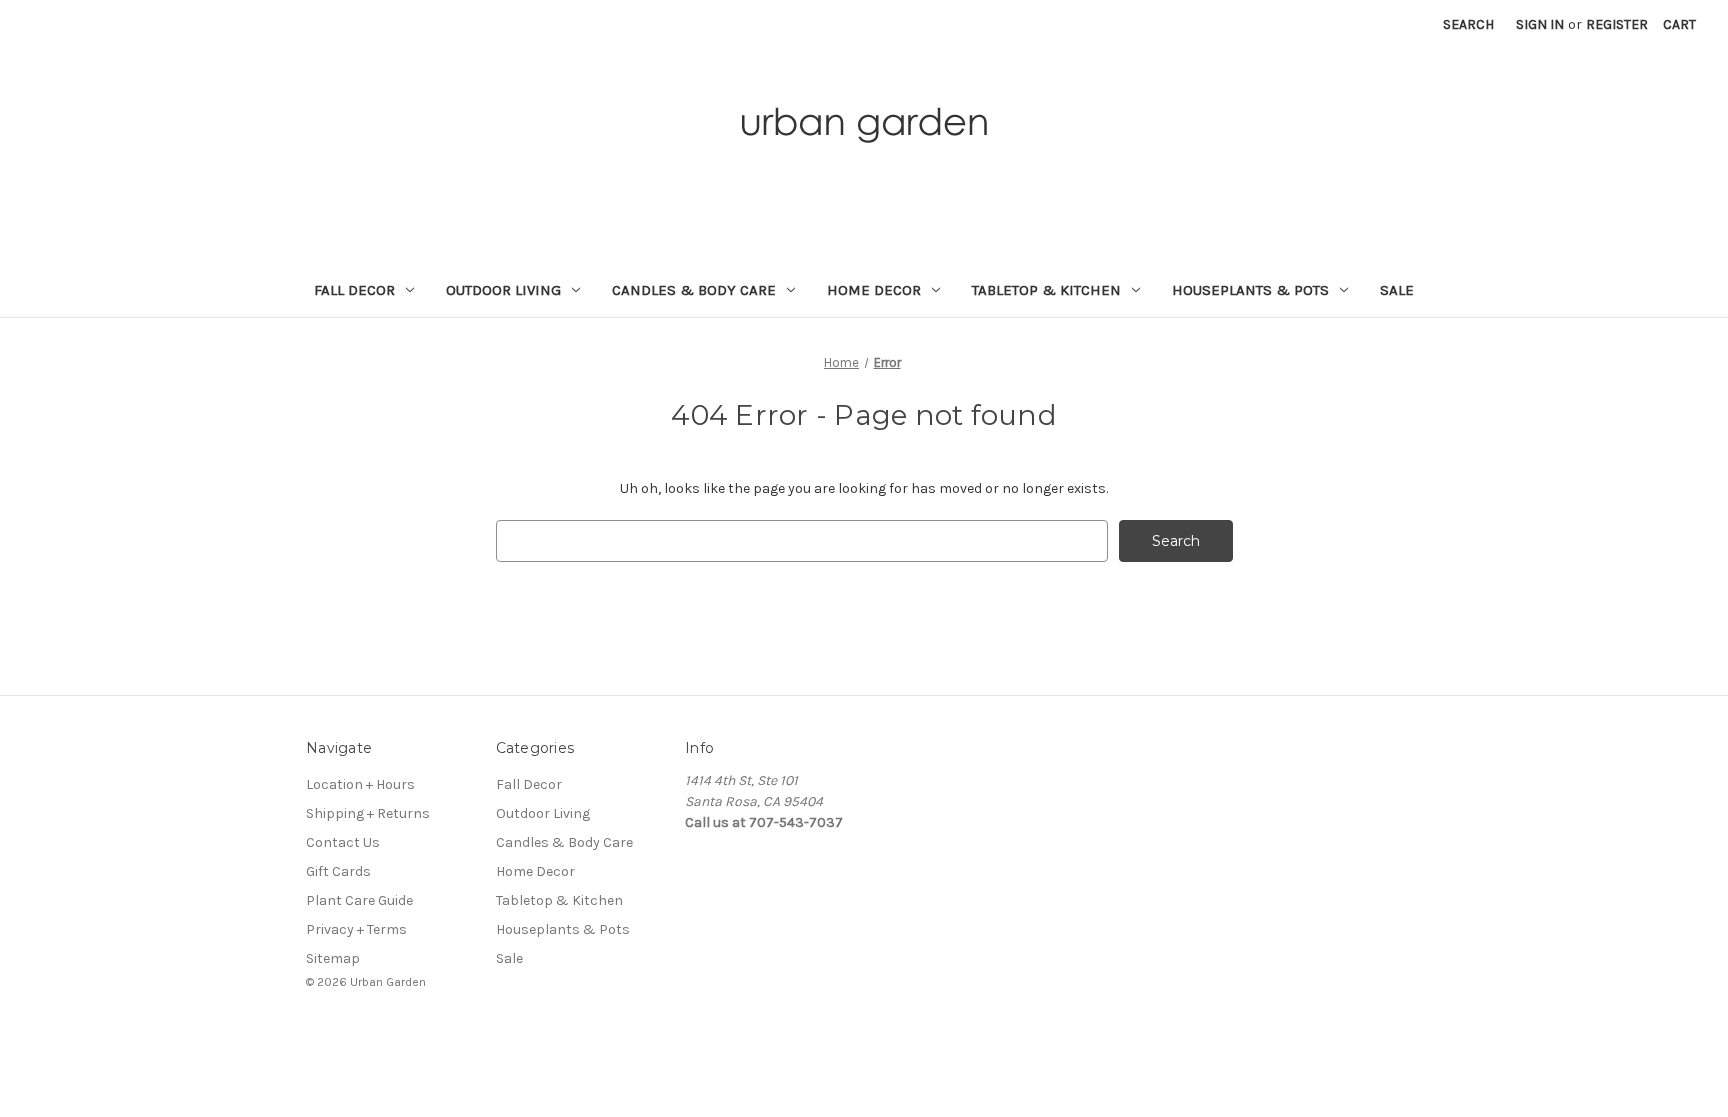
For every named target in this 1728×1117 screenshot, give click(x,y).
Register (1617, 24)
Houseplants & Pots (1250, 290)
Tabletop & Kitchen (1046, 290)
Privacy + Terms (356, 929)
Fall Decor (354, 290)
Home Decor (874, 290)
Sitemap (333, 958)
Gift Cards (338, 871)
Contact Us (343, 842)
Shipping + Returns (368, 813)
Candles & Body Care (694, 290)
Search (1468, 24)
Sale (1397, 290)
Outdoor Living (503, 290)
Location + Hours (360, 784)
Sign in (1540, 24)
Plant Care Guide (359, 900)
